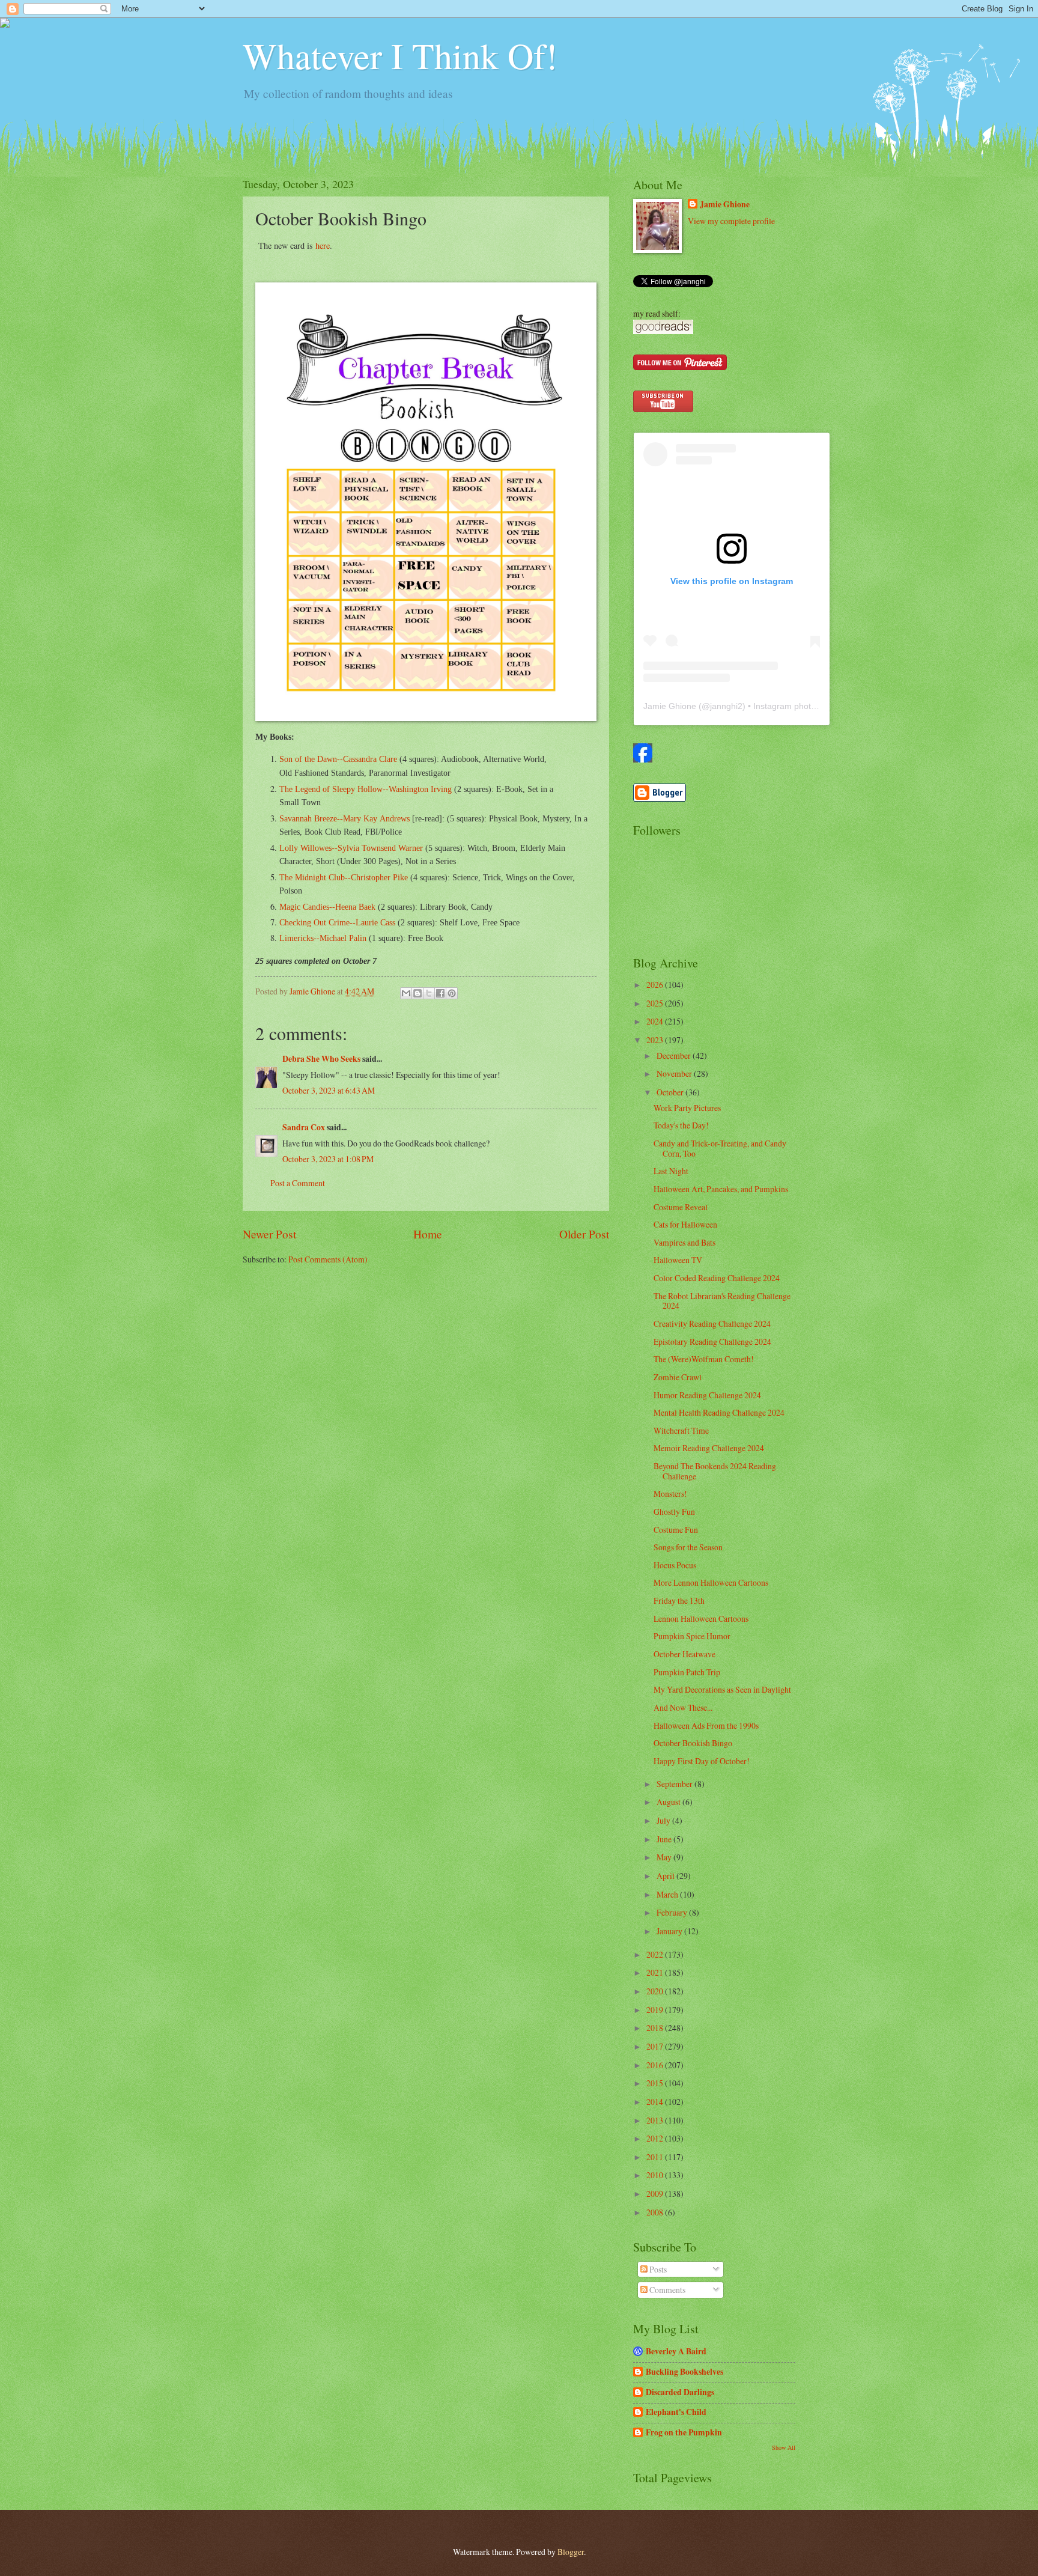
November (675, 1073)
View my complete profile (731, 221)
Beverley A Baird (676, 2351)
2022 (656, 1954)
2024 (656, 1021)
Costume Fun (676, 1530)
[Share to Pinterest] (452, 993)
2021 (656, 1972)
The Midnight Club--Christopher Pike (344, 877)
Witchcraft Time (681, 1430)
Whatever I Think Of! (400, 55)
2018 (656, 2028)
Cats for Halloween (685, 1224)
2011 (656, 2157)
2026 (656, 985)
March (668, 1894)
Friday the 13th (679, 1600)
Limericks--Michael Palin (323, 938)
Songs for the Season (688, 1547)
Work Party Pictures (687, 1108)
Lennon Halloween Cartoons (701, 1618)
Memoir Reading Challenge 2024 (709, 1448)
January (670, 1931)
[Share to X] (429, 993)
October (671, 1092)
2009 (656, 2194)
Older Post (584, 1234)
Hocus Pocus (675, 1565)
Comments (666, 2290)
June (665, 1839)
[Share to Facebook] (440, 993)
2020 (656, 1991)
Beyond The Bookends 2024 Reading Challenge (715, 1471)
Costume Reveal (681, 1207)
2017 (656, 2046)
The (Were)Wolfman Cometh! (704, 1359)
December (675, 1055)
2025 (656, 1003)
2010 (656, 2175)
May (665, 1857)
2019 (656, 2010)
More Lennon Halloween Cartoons (711, 1582)
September (675, 1784)
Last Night (671, 1171)
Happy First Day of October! (702, 1761)
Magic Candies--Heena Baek (327, 907)
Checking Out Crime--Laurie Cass (337, 922)
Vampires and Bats (684, 1242)
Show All (784, 2447)
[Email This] (406, 993)
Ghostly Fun (674, 1512)
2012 (656, 2138)
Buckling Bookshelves (684, 2372)
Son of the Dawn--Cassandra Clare (338, 759)
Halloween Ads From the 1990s (706, 1725)
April (666, 1876)
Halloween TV (678, 1260)
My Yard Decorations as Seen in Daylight (722, 1689)
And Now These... (683, 1707)
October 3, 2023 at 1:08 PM (328, 1159)
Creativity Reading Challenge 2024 (712, 1323)
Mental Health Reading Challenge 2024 (719, 1412)
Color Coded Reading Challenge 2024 (717, 1278)
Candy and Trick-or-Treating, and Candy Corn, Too (720, 1148)
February (673, 1912)
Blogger (571, 2552)
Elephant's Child (676, 2412)
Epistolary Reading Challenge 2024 (712, 1341)
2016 (656, 2065)
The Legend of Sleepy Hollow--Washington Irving (366, 789)
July (664, 1820)
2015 (656, 2083)
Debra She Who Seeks (321, 1059)
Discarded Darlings (680, 2392)
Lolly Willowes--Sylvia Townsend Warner (351, 848)
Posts (657, 2269)
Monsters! (670, 1494)
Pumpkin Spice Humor (692, 1636)
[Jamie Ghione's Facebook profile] (643, 759)
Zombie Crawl (678, 1377)
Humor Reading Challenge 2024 (707, 1395)
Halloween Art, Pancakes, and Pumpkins (721, 1189)
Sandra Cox (304, 1127)
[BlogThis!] (417, 993)
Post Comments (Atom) (328, 1259)
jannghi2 (726, 706)
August (669, 1802)
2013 (656, 2120)
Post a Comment (298, 1183)
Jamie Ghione (725, 205)
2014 (656, 2102)
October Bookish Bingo (693, 1743)
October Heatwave (684, 1654)
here (323, 245)
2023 (656, 1040)
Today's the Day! (681, 1125)
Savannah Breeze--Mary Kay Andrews (344, 818)
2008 (656, 2212)
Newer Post (269, 1234)
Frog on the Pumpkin (684, 2432)
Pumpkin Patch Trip (687, 1672)
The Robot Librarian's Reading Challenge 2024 (722, 1301)
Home (428, 1234)
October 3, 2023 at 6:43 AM (329, 1090)
